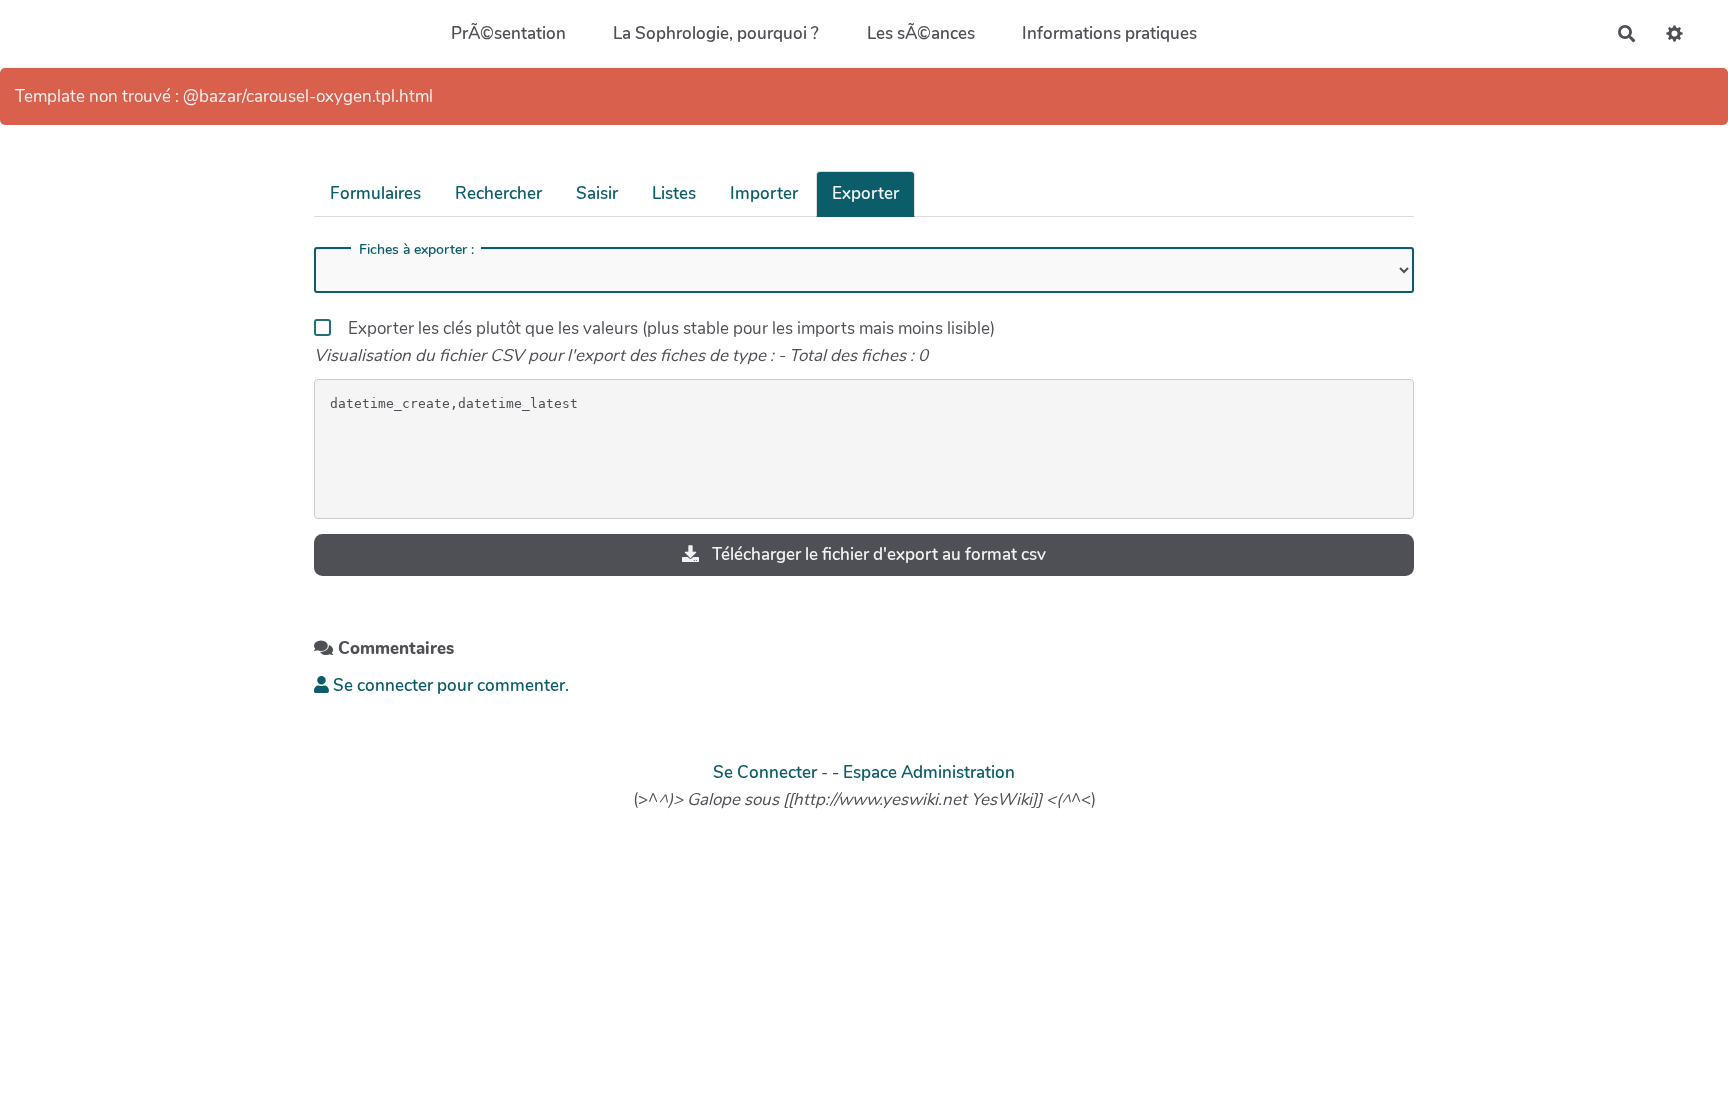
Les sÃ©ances (921, 33)
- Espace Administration (923, 772)
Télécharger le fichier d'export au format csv (877, 554)
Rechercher (498, 193)
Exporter (865, 193)
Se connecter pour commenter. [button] (449, 685)
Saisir (597, 193)
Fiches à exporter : (416, 250)
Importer (764, 193)
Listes (674, 193)
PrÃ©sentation (508, 33)
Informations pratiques (1109, 33)
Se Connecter (765, 772)
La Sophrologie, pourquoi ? (716, 33)
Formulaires (375, 193)
